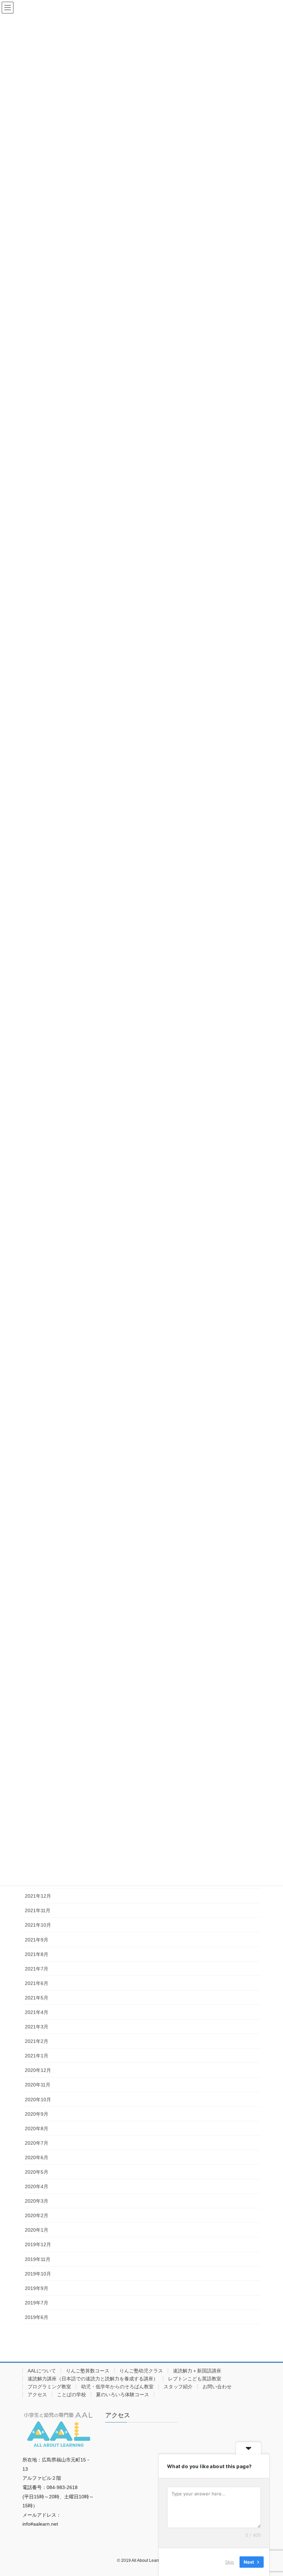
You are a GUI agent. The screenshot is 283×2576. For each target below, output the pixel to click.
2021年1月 (37, 2056)
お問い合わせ (217, 2387)
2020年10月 (38, 2100)
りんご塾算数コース (88, 2371)
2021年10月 (38, 1925)
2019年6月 (37, 2317)
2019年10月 (38, 2274)
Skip (230, 2562)
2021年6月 (37, 1983)
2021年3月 (37, 2027)
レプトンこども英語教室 (195, 2379)
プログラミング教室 (49, 2387)
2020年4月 (37, 2186)
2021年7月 (37, 1969)
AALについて (42, 2371)
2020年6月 (37, 2157)
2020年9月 (37, 2114)
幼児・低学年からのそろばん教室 (117, 2387)
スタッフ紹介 (178, 2387)
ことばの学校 (71, 2395)
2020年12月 (38, 2070)
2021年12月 (38, 1896)
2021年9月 (37, 1940)
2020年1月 (37, 2230)
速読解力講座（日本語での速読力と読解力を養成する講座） (93, 2379)
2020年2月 (37, 2215)
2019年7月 (37, 2303)
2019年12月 (38, 2244)
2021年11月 (38, 1910)
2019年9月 (37, 2288)
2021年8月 (37, 1954)
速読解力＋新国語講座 (197, 2371)
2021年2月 (37, 2041)
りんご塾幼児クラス (141, 2371)
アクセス (37, 2395)
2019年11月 (38, 2259)
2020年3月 (37, 2201)
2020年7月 (37, 2143)
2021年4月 (37, 2012)
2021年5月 (37, 1998)
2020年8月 (37, 2128)
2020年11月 (38, 2085)
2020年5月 (37, 2172)
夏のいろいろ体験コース (123, 2395)
